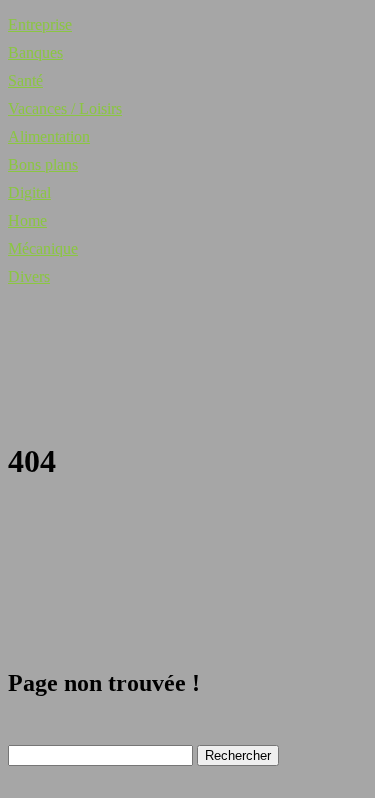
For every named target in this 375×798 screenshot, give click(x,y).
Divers (29, 276)
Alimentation (49, 136)
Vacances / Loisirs (65, 108)
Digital (29, 192)
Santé (25, 80)
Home (27, 220)
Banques (35, 52)
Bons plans (43, 164)
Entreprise (40, 24)
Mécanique (43, 248)
